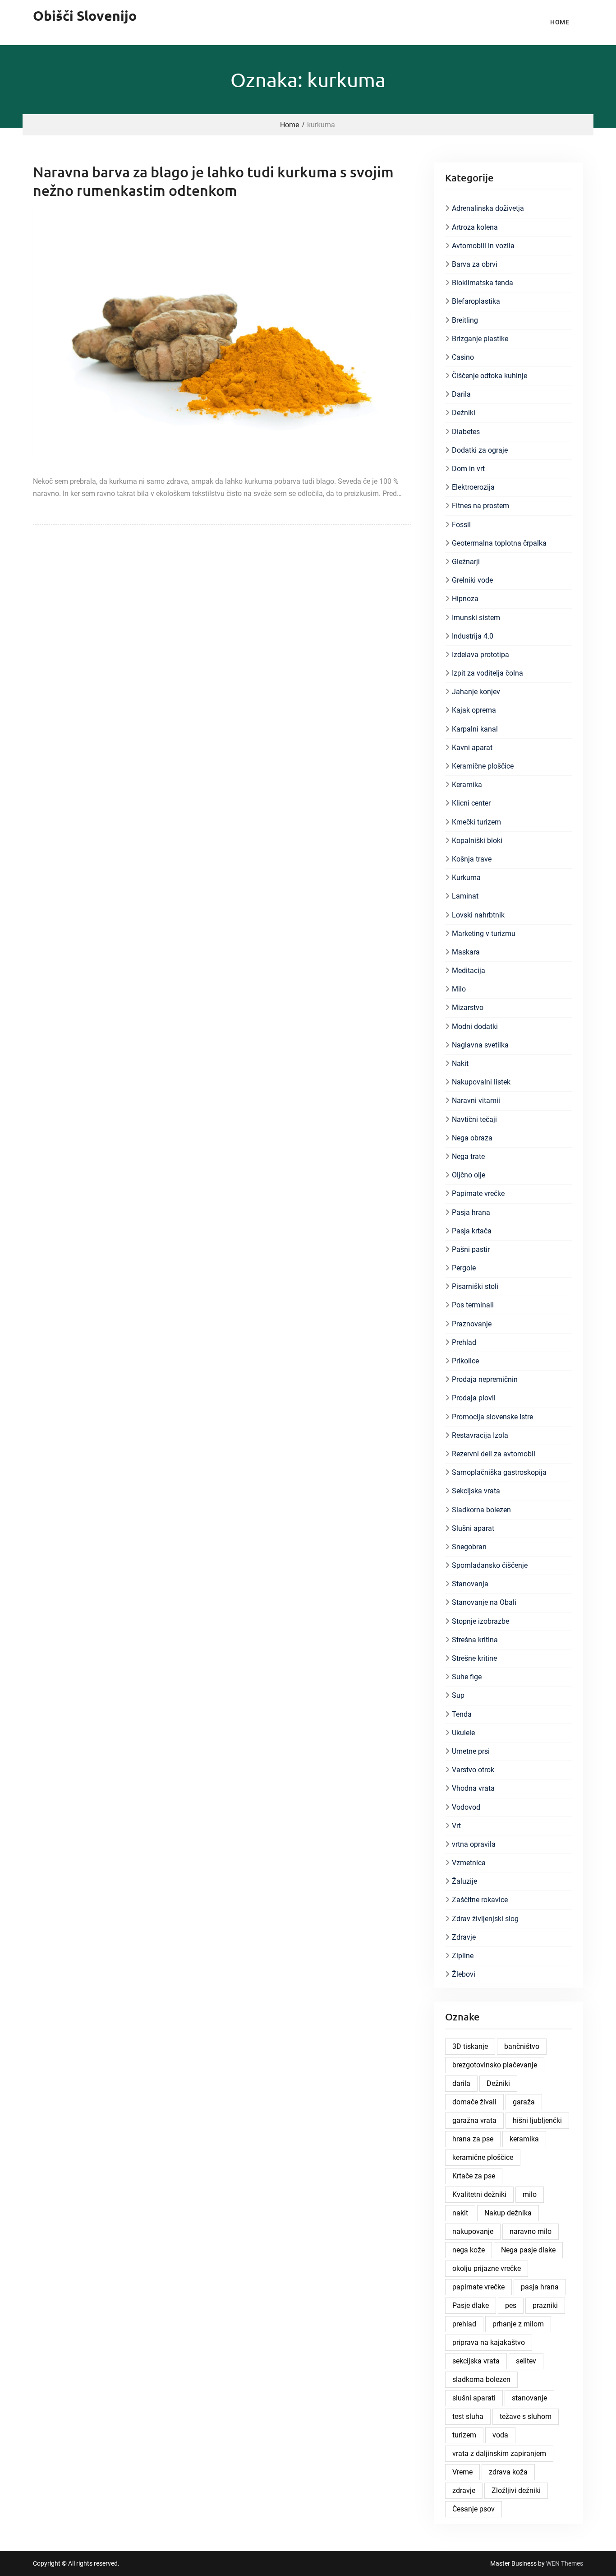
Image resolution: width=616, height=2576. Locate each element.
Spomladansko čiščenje (490, 1565)
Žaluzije (464, 1881)
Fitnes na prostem (480, 506)
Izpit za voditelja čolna (487, 673)
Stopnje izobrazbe (480, 1621)
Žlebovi (464, 1974)
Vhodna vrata (473, 1788)
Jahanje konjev (476, 692)
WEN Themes (565, 2563)
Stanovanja (470, 1584)
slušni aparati (474, 2398)
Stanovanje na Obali (484, 1602)
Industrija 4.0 (473, 636)
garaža (524, 2102)
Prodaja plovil (474, 1398)
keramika (524, 2139)
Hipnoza (465, 599)
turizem (464, 2435)
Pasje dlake (471, 2305)
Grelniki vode (472, 580)
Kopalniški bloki (477, 841)
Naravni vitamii (476, 1100)
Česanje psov (473, 2509)
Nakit (460, 1063)
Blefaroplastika (476, 301)
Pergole (464, 1268)
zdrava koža (508, 2472)
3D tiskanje (470, 2046)
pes (511, 2305)
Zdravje (464, 1937)
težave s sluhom (526, 2416)
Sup (458, 1695)
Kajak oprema (474, 710)
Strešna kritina (475, 1640)
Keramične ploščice (483, 766)
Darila (461, 394)
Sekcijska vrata (476, 1491)
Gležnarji (466, 562)
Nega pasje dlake (528, 2250)
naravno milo (531, 2231)
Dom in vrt (468, 469)
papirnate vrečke (478, 2287)
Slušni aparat (473, 1528)
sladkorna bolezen (481, 2379)
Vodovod (466, 1807)
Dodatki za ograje (480, 450)
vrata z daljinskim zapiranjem (499, 2453)
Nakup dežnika (508, 2213)
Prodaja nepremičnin (485, 1379)
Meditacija (469, 971)
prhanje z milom (518, 2324)
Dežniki (464, 413)
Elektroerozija (473, 487)
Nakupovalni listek (481, 1082)
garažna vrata (474, 2120)
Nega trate (468, 1156)
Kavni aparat (472, 748)
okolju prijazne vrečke (487, 2268)
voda (500, 2435)
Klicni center (471, 803)
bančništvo (522, 2046)
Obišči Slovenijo (85, 16)
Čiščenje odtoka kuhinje (490, 376)
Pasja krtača (472, 1231)
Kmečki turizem (476, 822)
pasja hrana (540, 2287)
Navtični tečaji (474, 1119)
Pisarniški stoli (475, 1286)
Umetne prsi (471, 1751)
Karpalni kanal (475, 729)
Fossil (461, 525)
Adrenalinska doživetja (488, 208)
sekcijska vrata (476, 2361)
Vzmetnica (469, 1863)
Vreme (462, 2472)
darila (461, 2083)
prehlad (464, 2324)
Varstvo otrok (473, 1770)
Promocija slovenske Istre (492, 1417)
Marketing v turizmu (484, 934)
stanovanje (529, 2398)
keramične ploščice (483, 2157)
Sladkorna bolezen (481, 1510)
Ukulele (463, 1733)
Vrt (456, 1826)
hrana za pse (473, 2139)
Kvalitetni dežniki (479, 2194)
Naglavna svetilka (480, 1045)
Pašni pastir (471, 1249)
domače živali (474, 2102)
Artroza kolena (475, 227)
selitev (526, 2361)
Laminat (465, 896)
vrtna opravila (474, 1844)
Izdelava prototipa (480, 655)
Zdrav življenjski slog (485, 1919)
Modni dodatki (475, 1026)
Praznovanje (472, 1324)
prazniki (545, 2305)
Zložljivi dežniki (516, 2490)
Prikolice (465, 1361)
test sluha (468, 2416)
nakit (460, 2213)
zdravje (464, 2490)
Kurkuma (466, 878)
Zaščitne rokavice (480, 1900)
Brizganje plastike (480, 339)
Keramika (467, 785)
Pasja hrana (471, 1212)
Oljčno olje (469, 1175)
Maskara (466, 952)
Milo (459, 989)
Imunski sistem (476, 618)
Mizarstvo (468, 1008)
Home (560, 22)
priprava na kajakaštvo (489, 2342)
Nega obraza (472, 1138)
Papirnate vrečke (478, 1193)
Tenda (462, 1714)
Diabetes (466, 432)
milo (530, 2194)
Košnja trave (472, 859)
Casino (463, 357)
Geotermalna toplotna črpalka (499, 543)
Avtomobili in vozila (483, 246)
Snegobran (469, 1547)
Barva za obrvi (475, 264)
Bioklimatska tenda (483, 283)
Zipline (463, 1956)
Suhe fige (467, 1677)
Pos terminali (473, 1305)
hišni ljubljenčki (537, 2120)
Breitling (465, 320)
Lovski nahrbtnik (478, 915)
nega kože (469, 2250)
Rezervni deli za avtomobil (494, 1454)
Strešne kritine (474, 1658)
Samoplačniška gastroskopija (499, 1472)
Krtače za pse (474, 2176)
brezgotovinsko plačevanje (495, 2065)
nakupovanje (473, 2231)
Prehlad (464, 1342)
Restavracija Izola (480, 1435)
